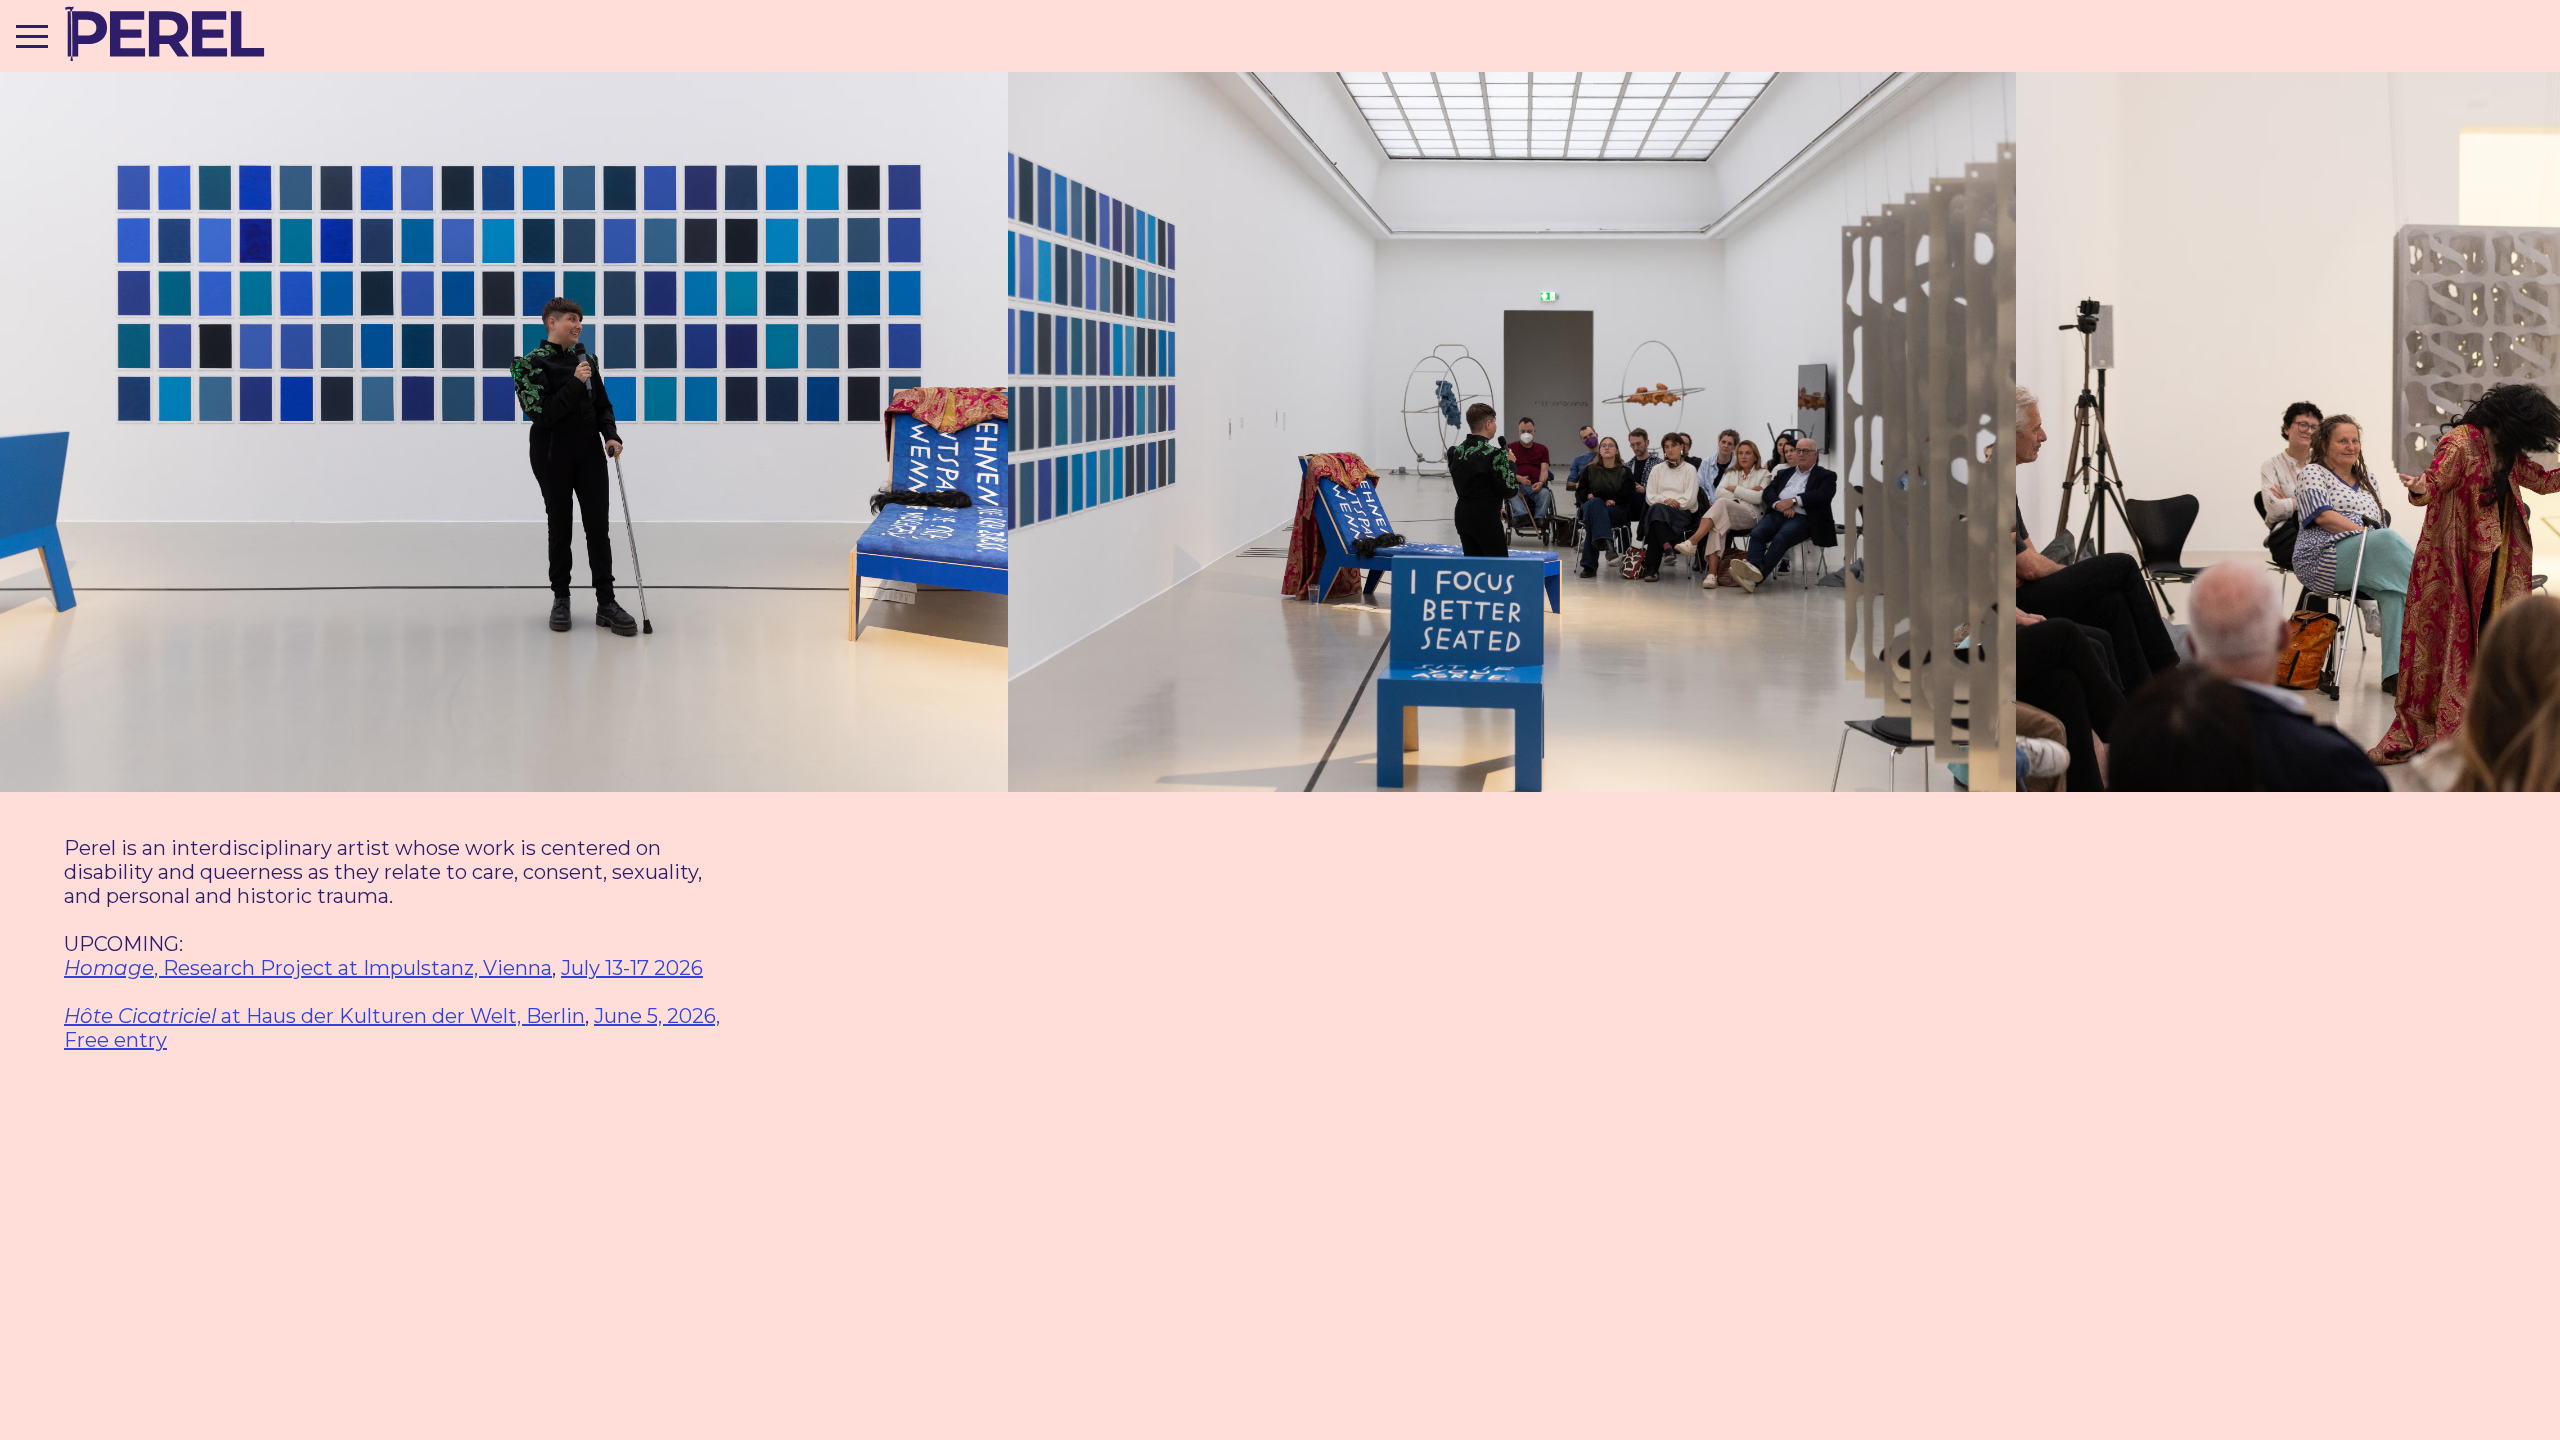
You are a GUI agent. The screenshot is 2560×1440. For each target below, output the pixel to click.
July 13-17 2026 (632, 968)
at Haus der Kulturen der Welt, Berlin (324, 1016)
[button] (32, 36)
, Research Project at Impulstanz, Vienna (308, 968)
